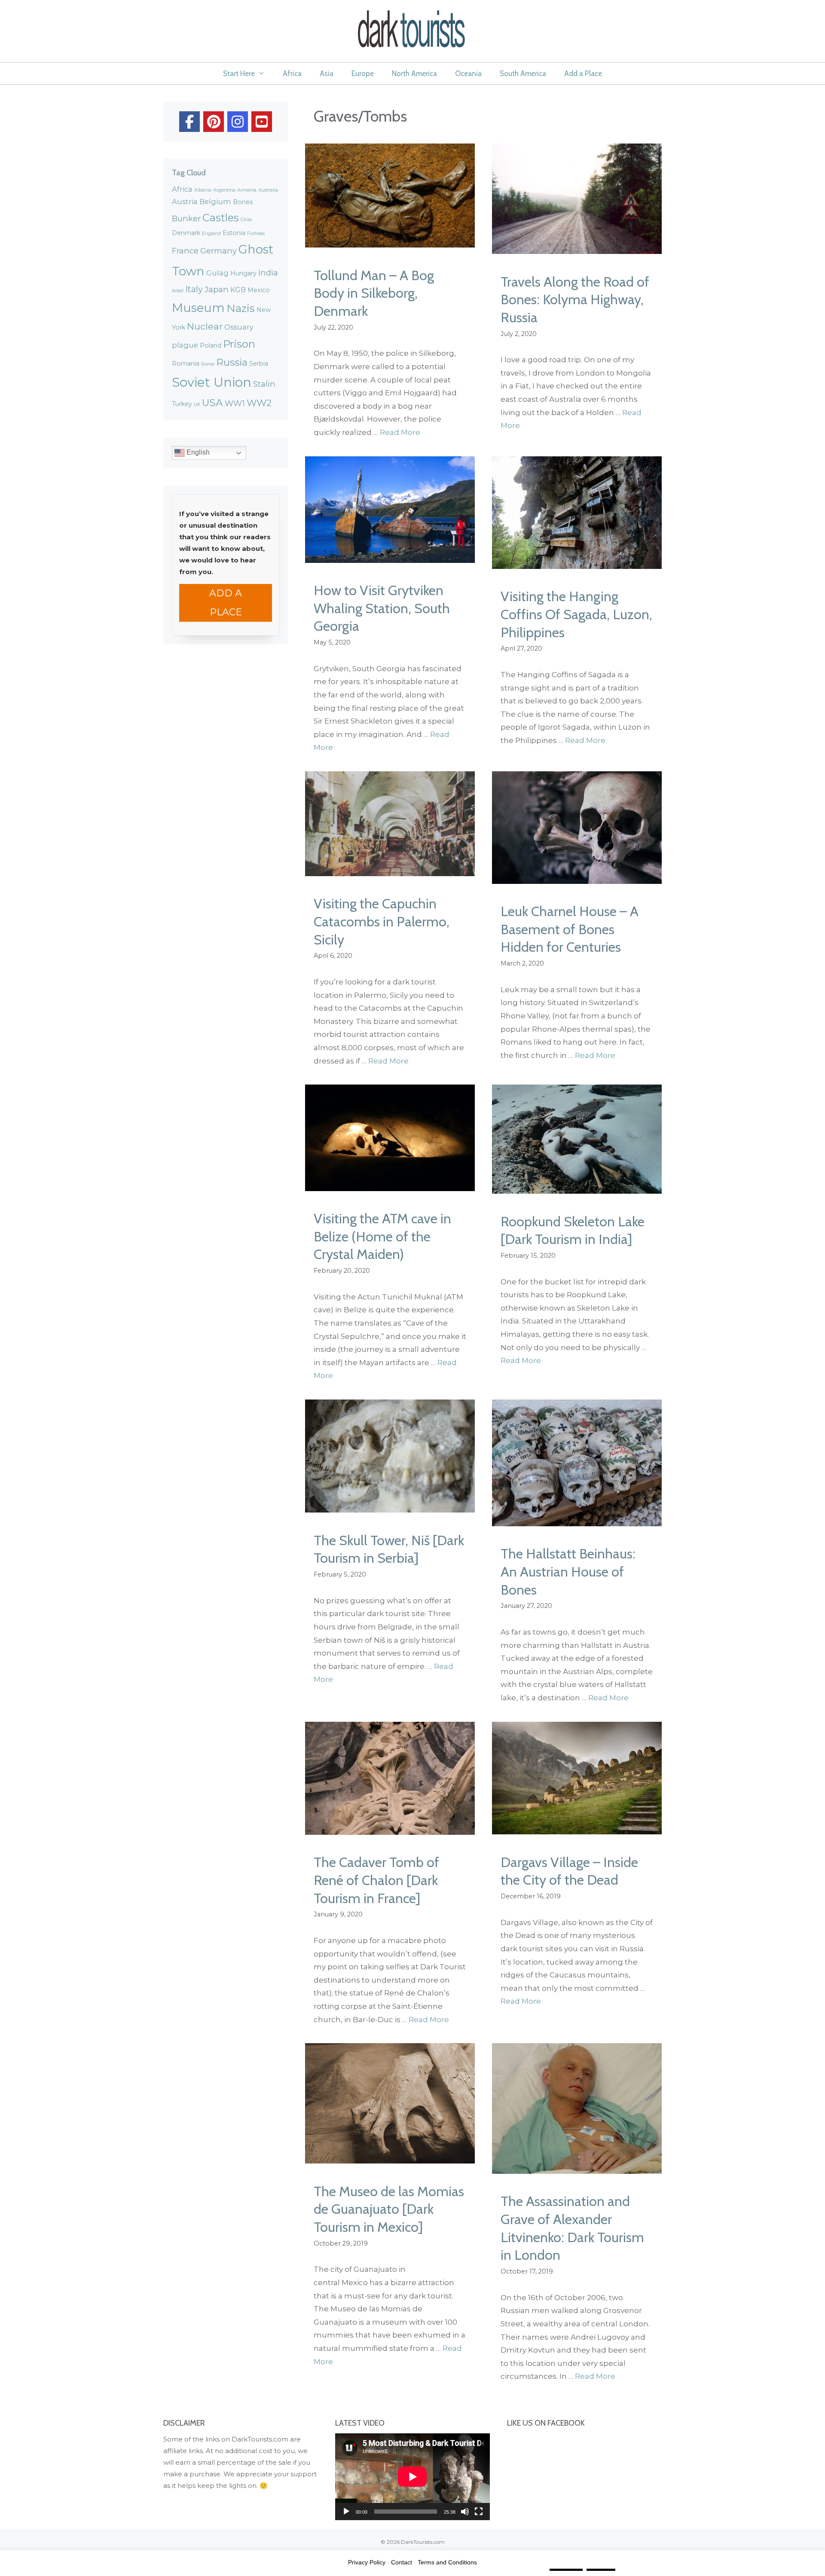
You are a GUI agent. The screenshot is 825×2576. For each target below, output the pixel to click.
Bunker (186, 218)
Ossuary (239, 327)
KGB (238, 290)
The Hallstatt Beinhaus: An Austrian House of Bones (568, 1571)
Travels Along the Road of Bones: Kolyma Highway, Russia (575, 299)
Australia (268, 190)
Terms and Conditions (447, 2562)
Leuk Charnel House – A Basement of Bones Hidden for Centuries (570, 929)
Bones (243, 202)
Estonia (234, 233)
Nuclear (205, 326)
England (211, 234)
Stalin (264, 384)
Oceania (468, 73)
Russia (232, 362)
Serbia (259, 364)
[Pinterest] (214, 122)
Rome (208, 364)
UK (197, 405)
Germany (218, 251)
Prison (239, 344)
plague (185, 345)
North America (414, 73)
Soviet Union (212, 382)
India (268, 273)
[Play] (346, 2512)
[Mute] (465, 2512)
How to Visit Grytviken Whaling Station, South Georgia (382, 608)
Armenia (247, 190)
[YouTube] (262, 122)
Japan (217, 289)
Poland (211, 345)
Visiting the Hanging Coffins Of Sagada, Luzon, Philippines (576, 614)
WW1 (235, 403)
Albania (203, 190)
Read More (400, 432)
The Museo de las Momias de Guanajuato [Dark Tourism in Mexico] (389, 2209)
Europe (363, 73)
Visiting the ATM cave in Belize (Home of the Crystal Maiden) (382, 1236)
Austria (185, 202)
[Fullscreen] (479, 2512)
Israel (178, 291)
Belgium (215, 202)
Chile (246, 220)
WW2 (259, 403)
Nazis (241, 308)
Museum (198, 308)
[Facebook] (189, 122)
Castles (221, 218)
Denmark (186, 233)
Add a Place (583, 73)
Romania (186, 364)
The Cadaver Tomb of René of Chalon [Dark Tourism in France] (376, 1880)
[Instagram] (238, 122)
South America (523, 73)
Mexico (259, 290)
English (197, 453)
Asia (327, 73)
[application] (412, 2477)
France (185, 251)
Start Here (239, 73)
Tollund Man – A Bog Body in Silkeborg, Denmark (374, 293)
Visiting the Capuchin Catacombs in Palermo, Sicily (382, 921)
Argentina (224, 190)
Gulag (217, 273)
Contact (402, 2562)
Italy (194, 289)
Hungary (243, 273)
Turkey (182, 404)
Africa (292, 73)
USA (212, 403)
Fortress (256, 234)
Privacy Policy (367, 2562)
